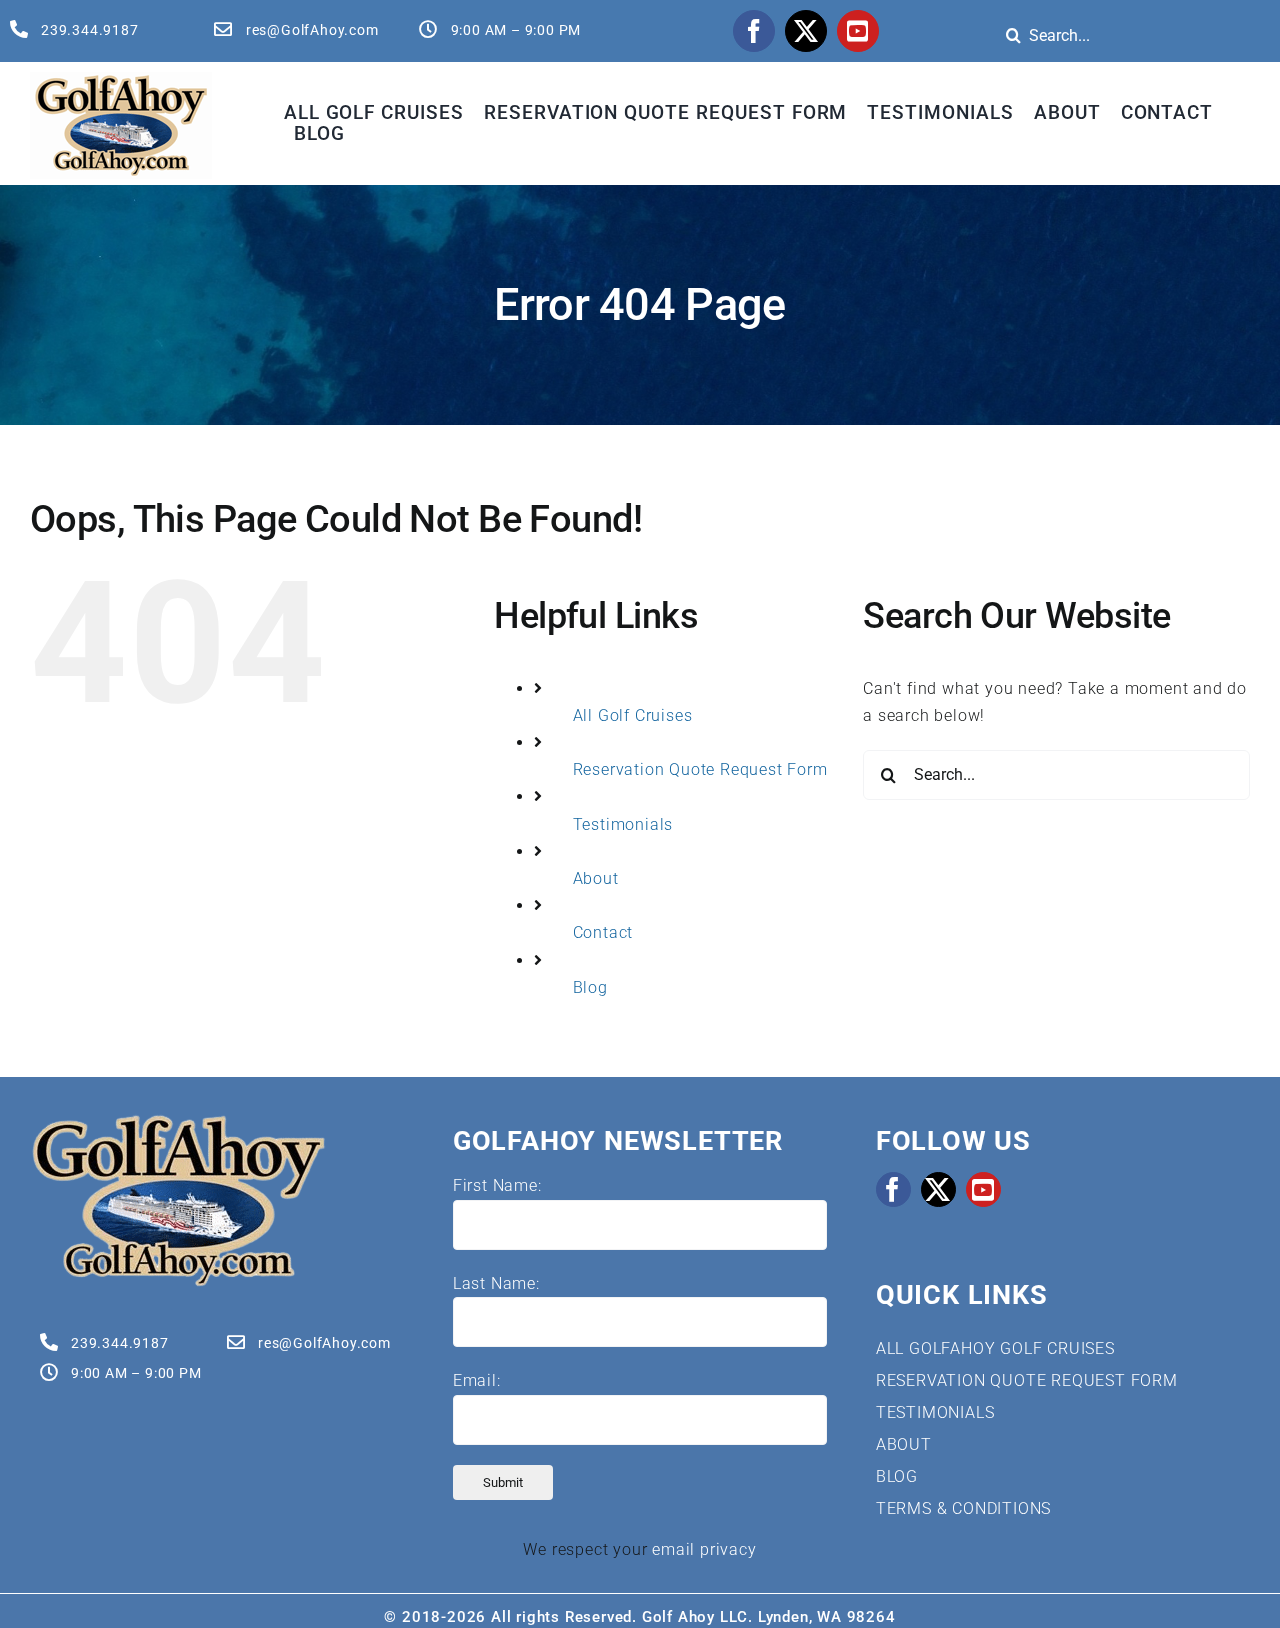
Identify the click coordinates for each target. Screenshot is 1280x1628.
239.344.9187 (90, 30)
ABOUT (904, 1444)
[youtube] (858, 31)
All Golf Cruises (633, 715)
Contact (603, 932)
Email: (477, 1380)
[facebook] (754, 31)
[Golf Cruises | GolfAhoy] (178, 1120)
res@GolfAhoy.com (312, 30)
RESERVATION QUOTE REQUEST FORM (1027, 1380)
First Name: (497, 1185)
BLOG (897, 1476)
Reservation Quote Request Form (700, 769)
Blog (590, 987)
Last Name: (496, 1283)
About (596, 878)
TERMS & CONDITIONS (963, 1508)
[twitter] (806, 31)
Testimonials (623, 824)
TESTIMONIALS (935, 1412)
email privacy (704, 1549)
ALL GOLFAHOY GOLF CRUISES (995, 1348)
